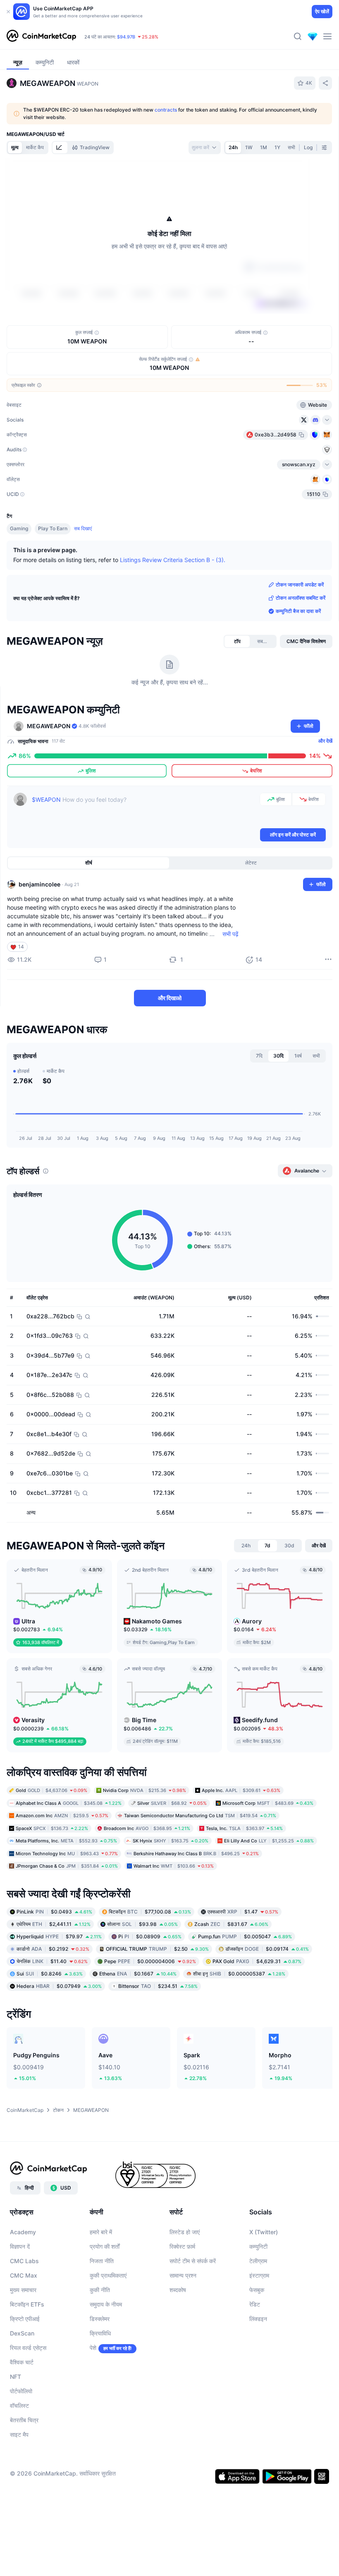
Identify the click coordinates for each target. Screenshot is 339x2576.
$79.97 (59, 1936)
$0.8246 (50, 1973)
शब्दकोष (178, 2290)
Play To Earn (53, 528)
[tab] (60, 148)
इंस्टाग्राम (259, 2275)
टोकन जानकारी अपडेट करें (300, 585)
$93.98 (142, 1924)
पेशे (93, 2348)
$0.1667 (138, 1973)
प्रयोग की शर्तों (105, 2246)
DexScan (22, 2333)
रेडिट (255, 2304)
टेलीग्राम (258, 2261)
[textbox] (144, 810)
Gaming (19, 528)
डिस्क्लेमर (100, 2319)
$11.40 (52, 1961)
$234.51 (158, 1986)
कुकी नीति (100, 2290)
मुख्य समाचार (23, 2290)
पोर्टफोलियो (21, 2391)
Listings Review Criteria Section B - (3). (173, 560)
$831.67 (231, 1924)
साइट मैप (19, 2434)
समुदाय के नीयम (106, 2304)
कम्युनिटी (258, 2246)
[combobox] (205, 148)
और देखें (325, 741)
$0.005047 (245, 1936)
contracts (166, 110)
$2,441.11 (54, 1924)
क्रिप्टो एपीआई (25, 2319)
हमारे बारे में (101, 2232)
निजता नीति (102, 2261)
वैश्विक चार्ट (22, 2362)
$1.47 (243, 1911)
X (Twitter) (264, 2232)
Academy (23, 2232)
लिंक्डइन (258, 2319)
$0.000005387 (239, 1973)
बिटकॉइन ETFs (27, 2304)
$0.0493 (54, 1911)
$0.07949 (59, 1986)
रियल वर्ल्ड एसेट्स (28, 2348)
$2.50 (157, 1948)
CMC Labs (24, 2261)
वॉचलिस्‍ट (19, 2406)
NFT (16, 2377)
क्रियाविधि (100, 2333)
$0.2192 (53, 1948)
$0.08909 (150, 1936)
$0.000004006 (150, 1961)
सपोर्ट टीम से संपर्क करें (193, 2261)
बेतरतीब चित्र (24, 2420)
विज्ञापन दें (20, 2246)
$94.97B (126, 37)
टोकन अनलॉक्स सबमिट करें (301, 598)
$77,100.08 (150, 1911)
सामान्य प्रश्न (183, 2275)
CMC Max (24, 2275)
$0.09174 (267, 1948)
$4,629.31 (257, 1961)
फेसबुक (257, 2290)
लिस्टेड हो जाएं (185, 2232)
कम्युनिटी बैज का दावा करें (298, 611)
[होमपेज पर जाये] (41, 36)
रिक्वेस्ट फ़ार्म (182, 2246)
